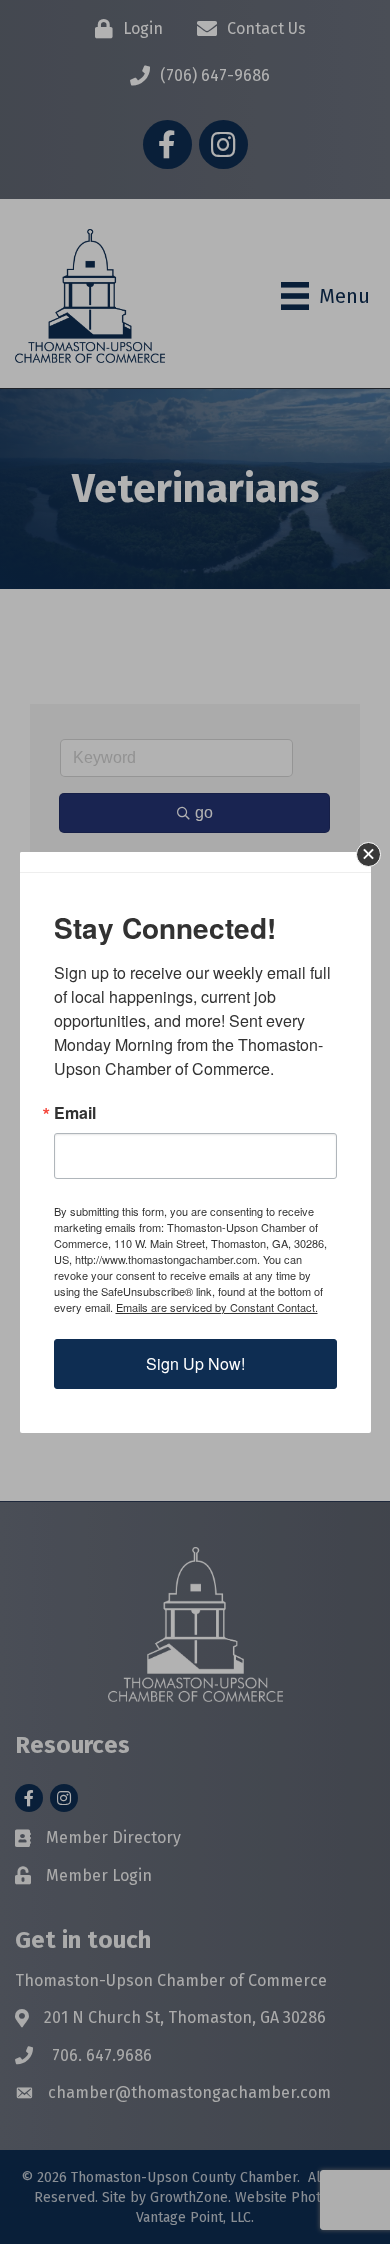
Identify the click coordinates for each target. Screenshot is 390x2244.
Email (75, 1113)
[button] (368, 854)
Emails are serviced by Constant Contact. (217, 1307)
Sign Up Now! (195, 1363)
